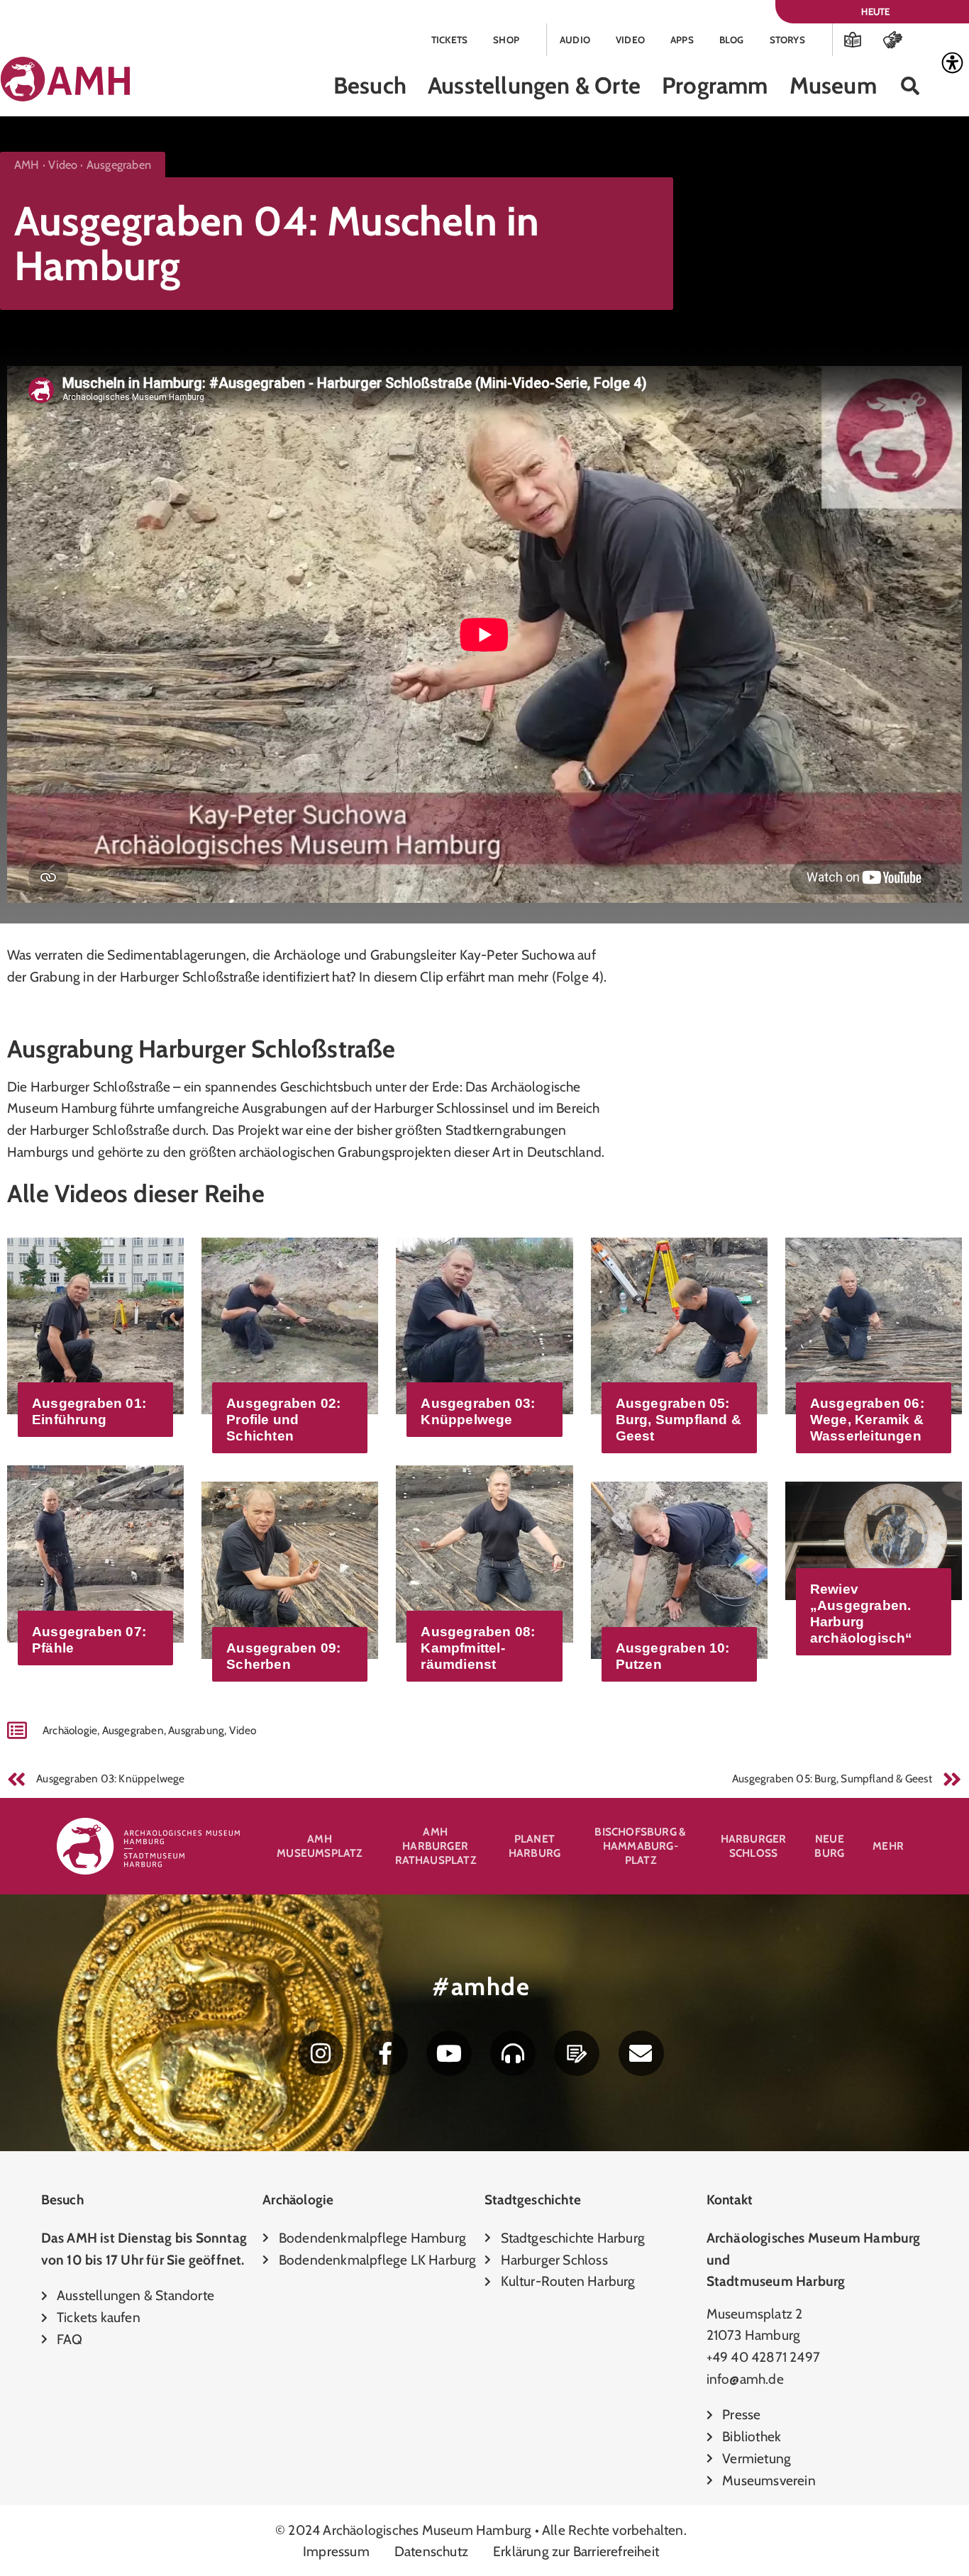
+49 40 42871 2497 (763, 2357)
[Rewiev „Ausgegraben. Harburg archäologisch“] (874, 1539)
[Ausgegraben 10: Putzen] (679, 1569)
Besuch (370, 85)
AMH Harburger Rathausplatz (436, 1846)
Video (243, 1730)
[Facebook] (385, 2053)
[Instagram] (321, 2053)
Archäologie (70, 1730)
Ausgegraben (133, 1730)
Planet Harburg (535, 1846)
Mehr (888, 1846)
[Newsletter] (641, 2053)
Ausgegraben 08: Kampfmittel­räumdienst (478, 1648)
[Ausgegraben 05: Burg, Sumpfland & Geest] (679, 1324)
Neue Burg (829, 1846)
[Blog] (577, 2053)
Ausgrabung (196, 1730)
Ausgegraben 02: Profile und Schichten (283, 1420)
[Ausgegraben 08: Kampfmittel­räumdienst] (484, 1553)
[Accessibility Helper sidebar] (952, 63)
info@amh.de (745, 2379)
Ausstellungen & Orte (534, 85)
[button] (910, 86)
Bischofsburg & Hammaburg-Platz (640, 1846)
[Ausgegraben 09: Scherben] (290, 1569)
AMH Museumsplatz (319, 1846)
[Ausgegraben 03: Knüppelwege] (484, 1324)
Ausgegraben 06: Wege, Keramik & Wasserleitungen (867, 1420)
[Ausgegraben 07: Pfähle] (95, 1553)
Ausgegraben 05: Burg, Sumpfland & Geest (679, 1420)
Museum (833, 85)
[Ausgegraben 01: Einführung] (95, 1324)
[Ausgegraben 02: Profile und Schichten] (290, 1324)
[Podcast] (513, 2053)
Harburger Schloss (754, 1846)
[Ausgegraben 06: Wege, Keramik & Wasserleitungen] (874, 1324)
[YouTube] (449, 2053)
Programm (715, 85)
